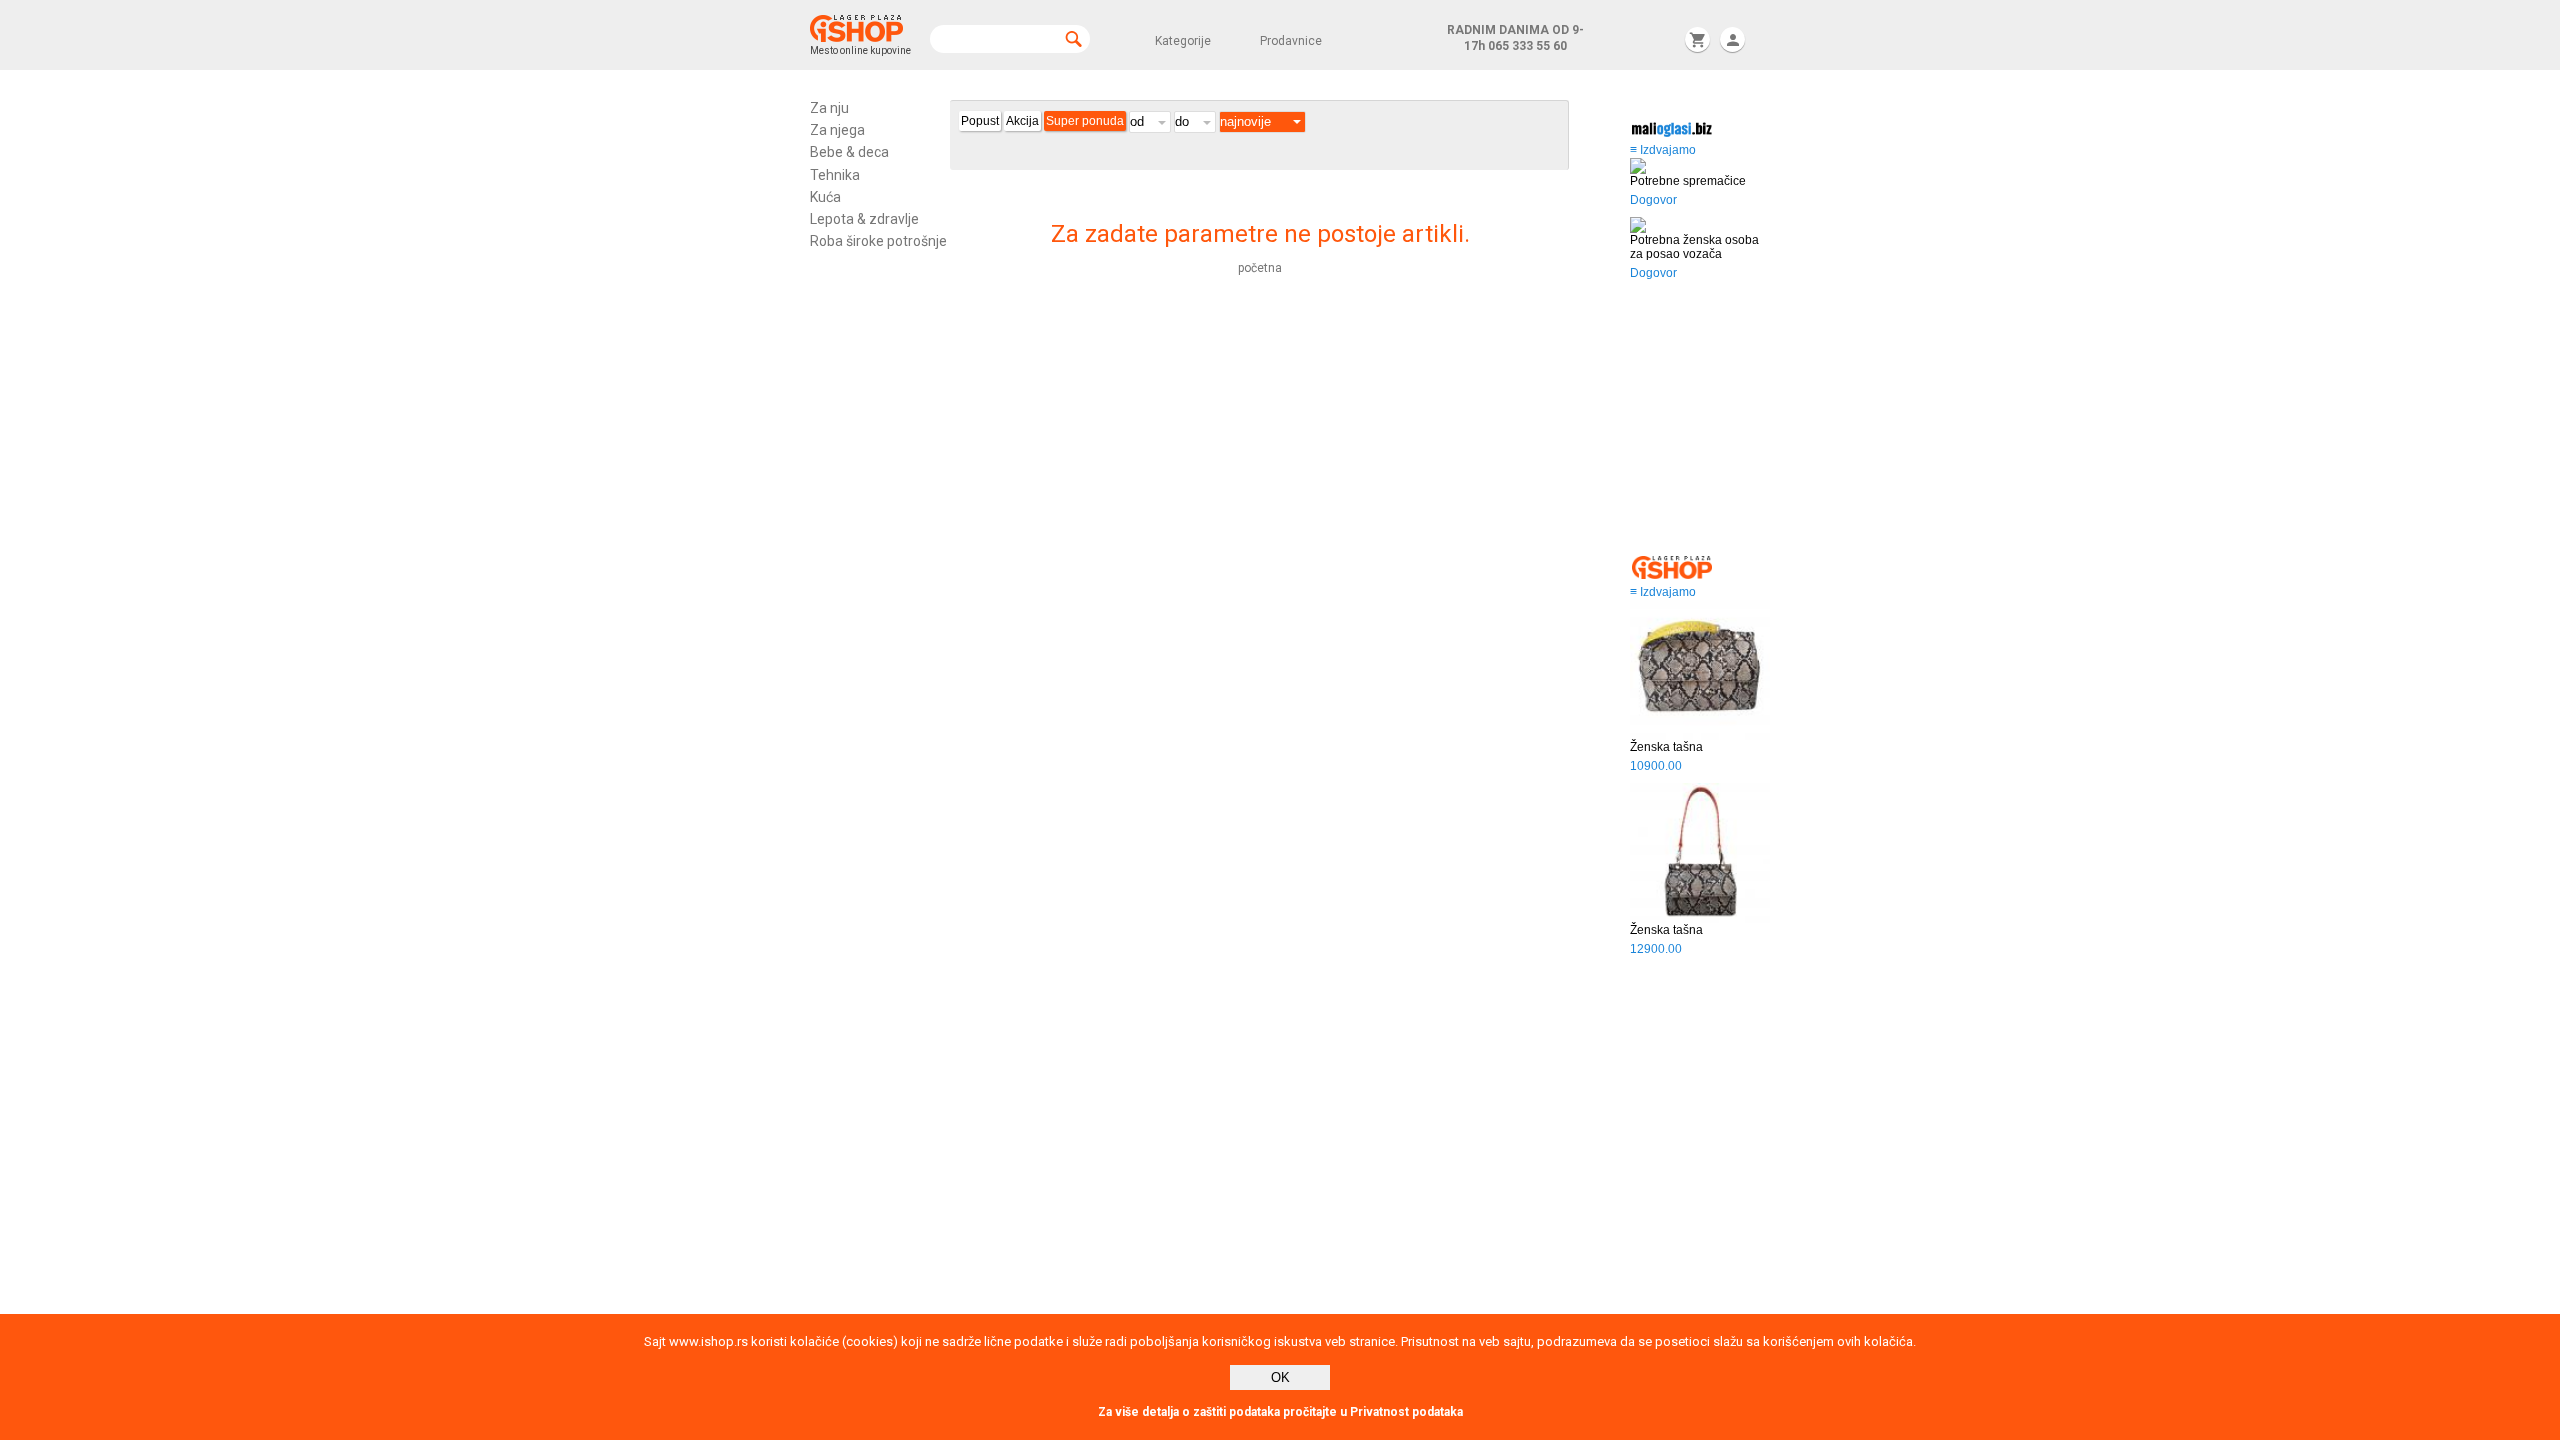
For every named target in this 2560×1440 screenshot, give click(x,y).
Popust (980, 121)
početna (1260, 268)
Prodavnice (1291, 41)
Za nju (829, 108)
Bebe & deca (849, 152)
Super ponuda (1085, 121)
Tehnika (835, 175)
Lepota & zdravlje (864, 219)
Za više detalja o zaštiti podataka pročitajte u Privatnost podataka (1280, 1412)
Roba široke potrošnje (878, 241)
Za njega (837, 130)
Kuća (825, 197)
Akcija (1022, 121)
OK (1280, 1377)
